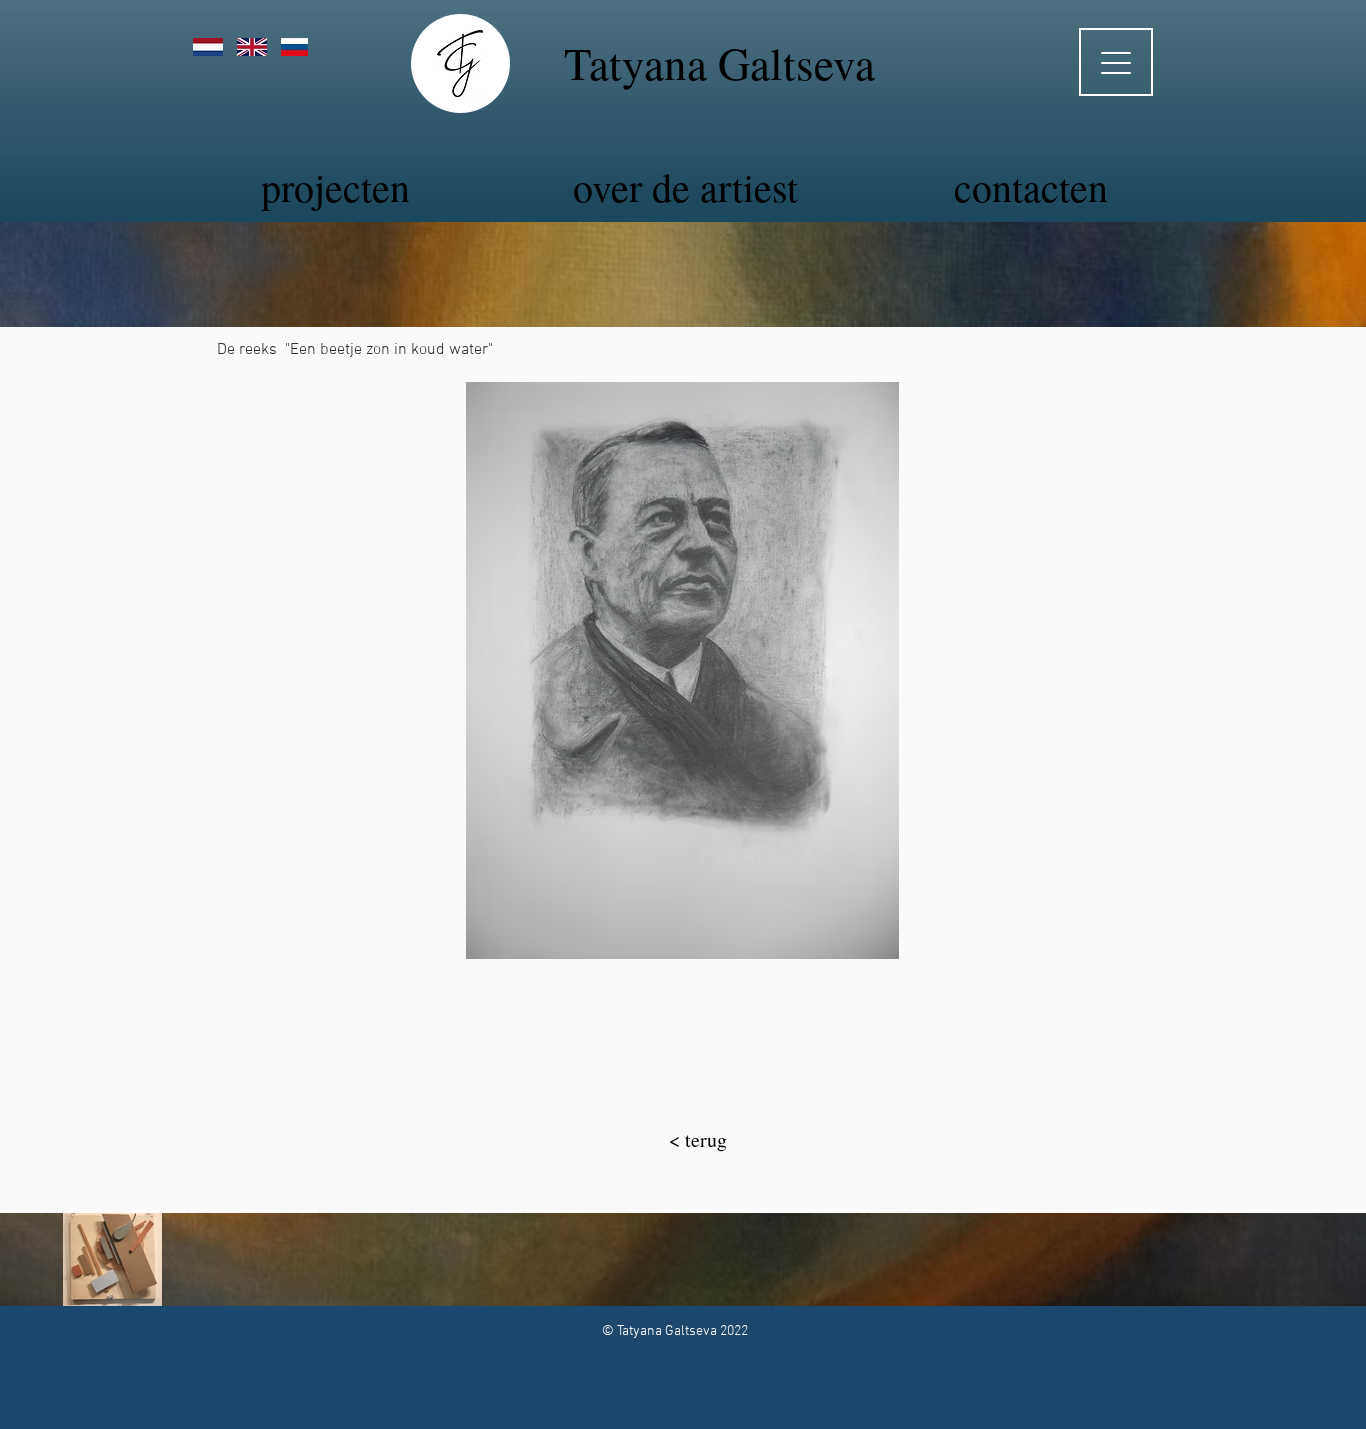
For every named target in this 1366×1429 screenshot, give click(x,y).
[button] (682, 670)
